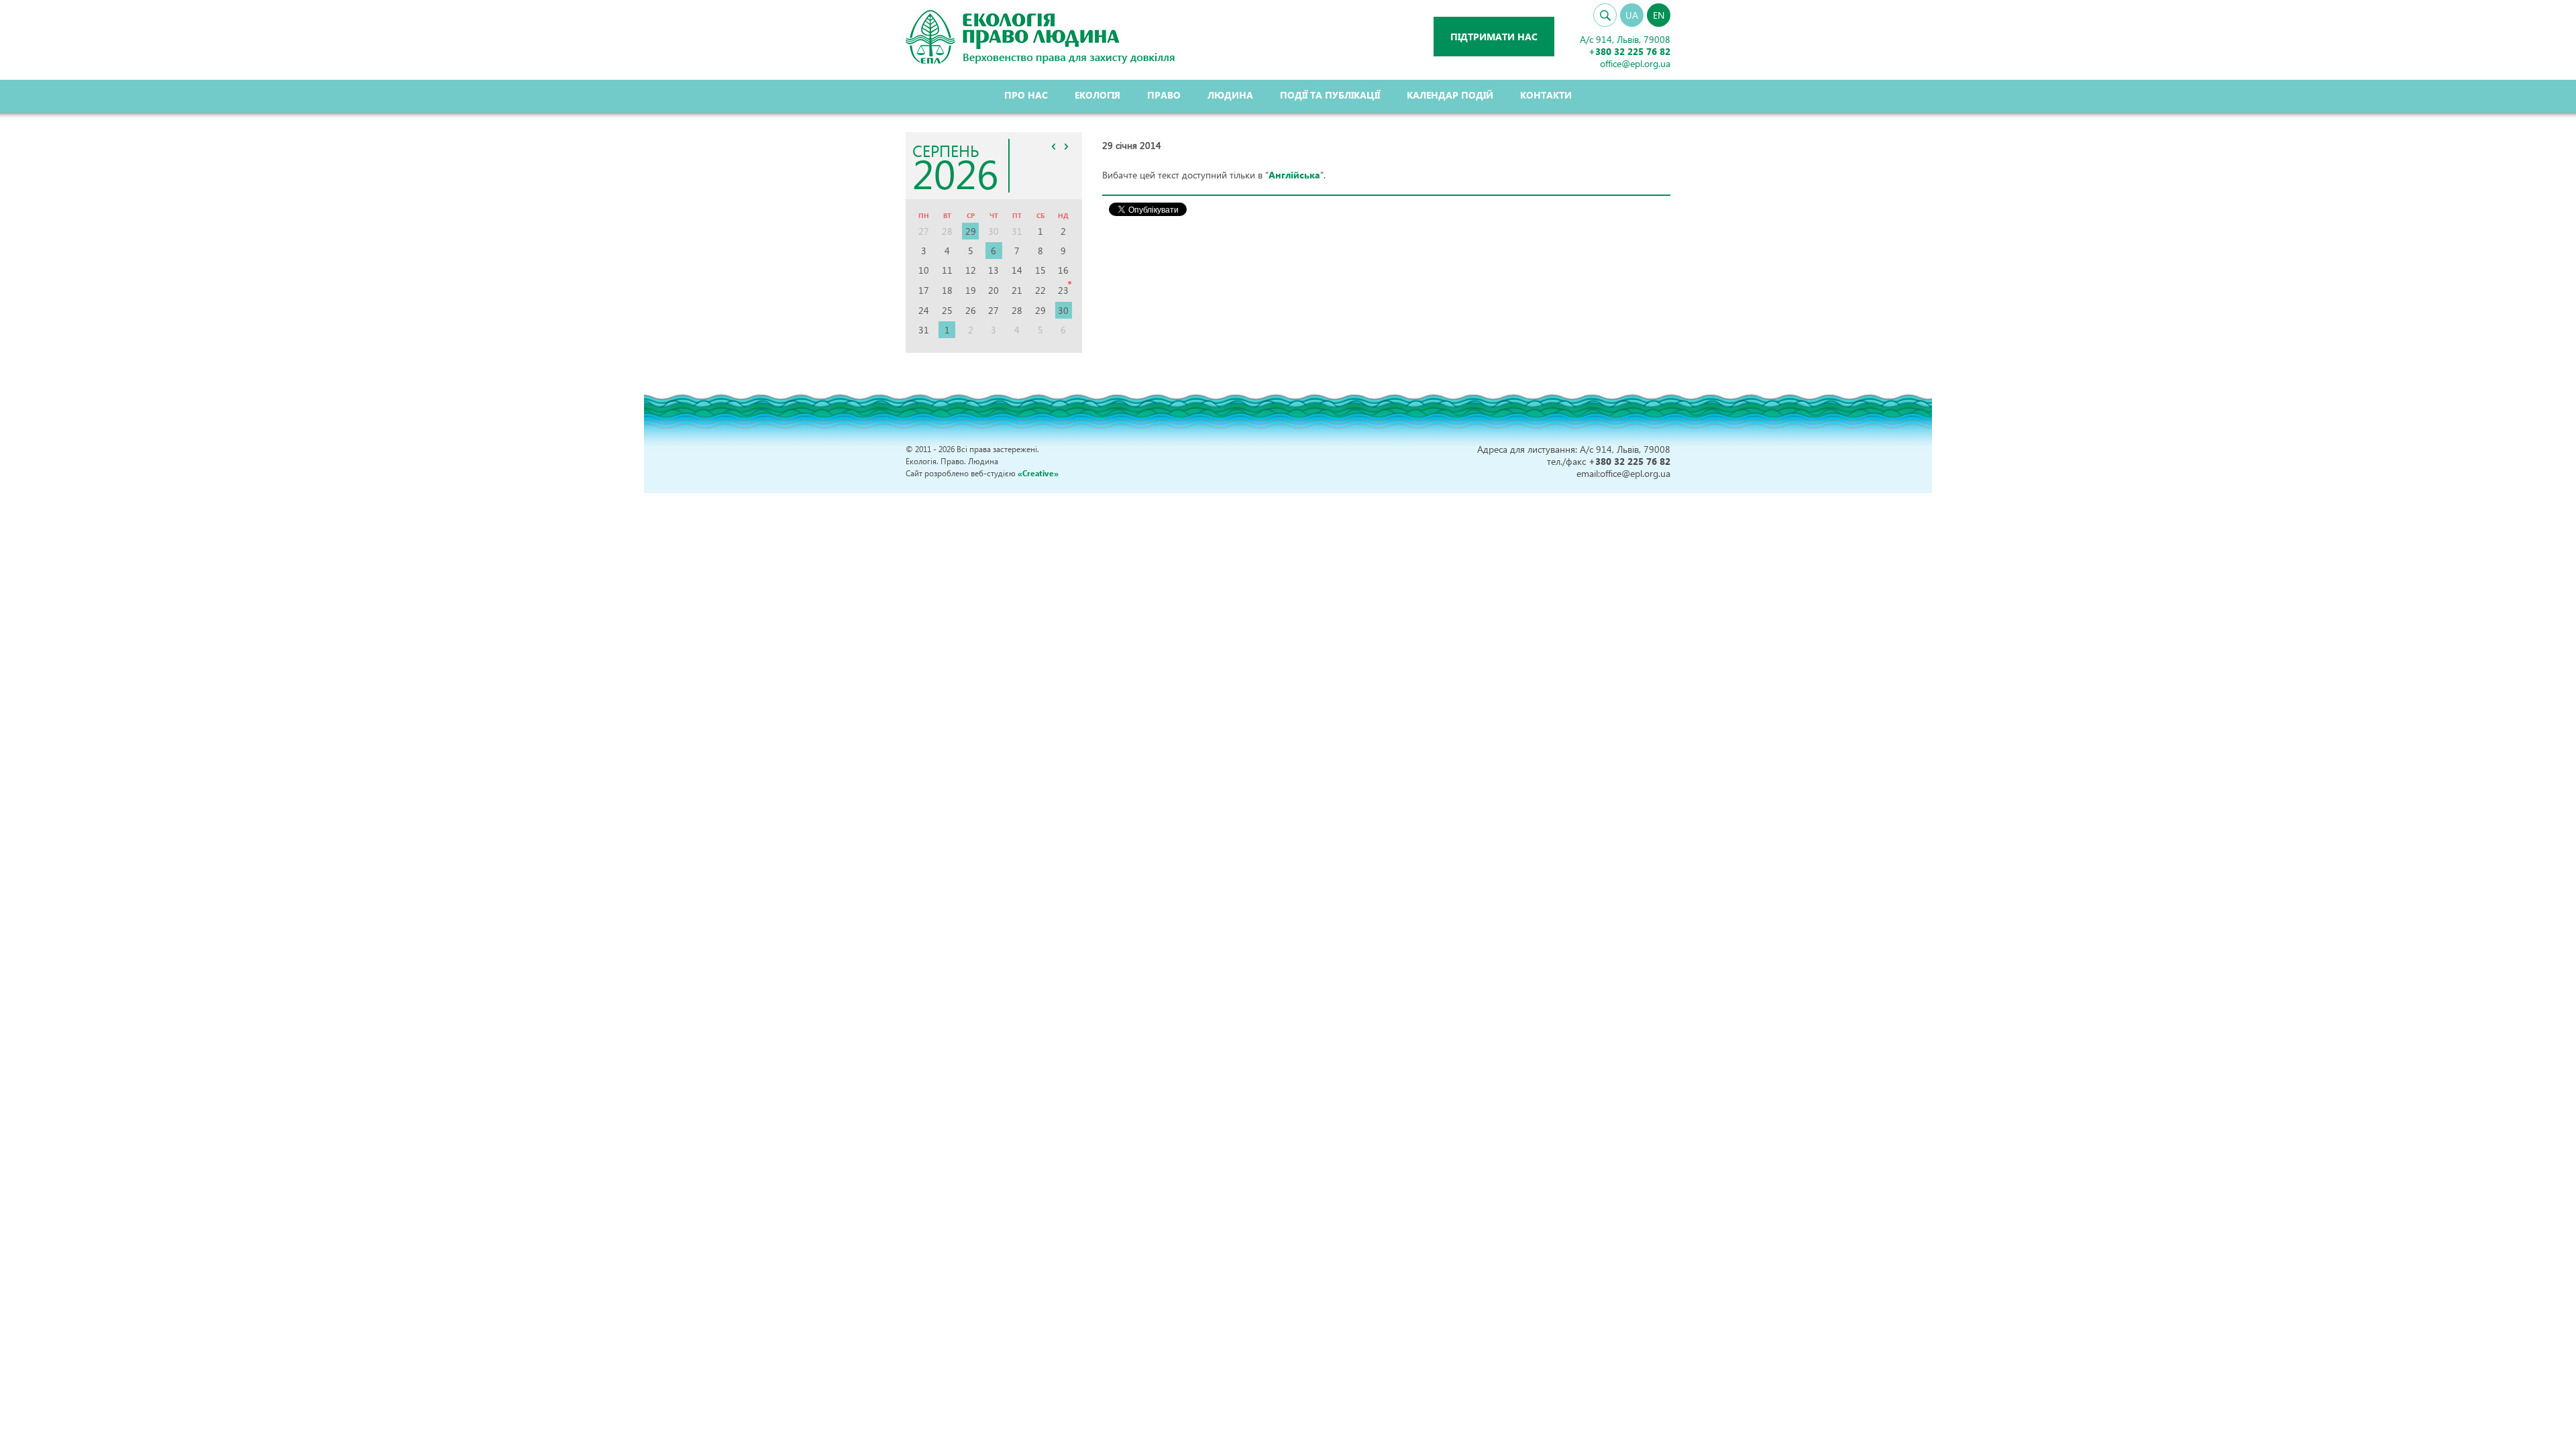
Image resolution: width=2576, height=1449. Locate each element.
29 (971, 231)
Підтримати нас (1494, 37)
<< (1054, 146)
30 (1063, 310)
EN (1659, 15)
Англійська (1294, 175)
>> (1067, 146)
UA (1632, 15)
